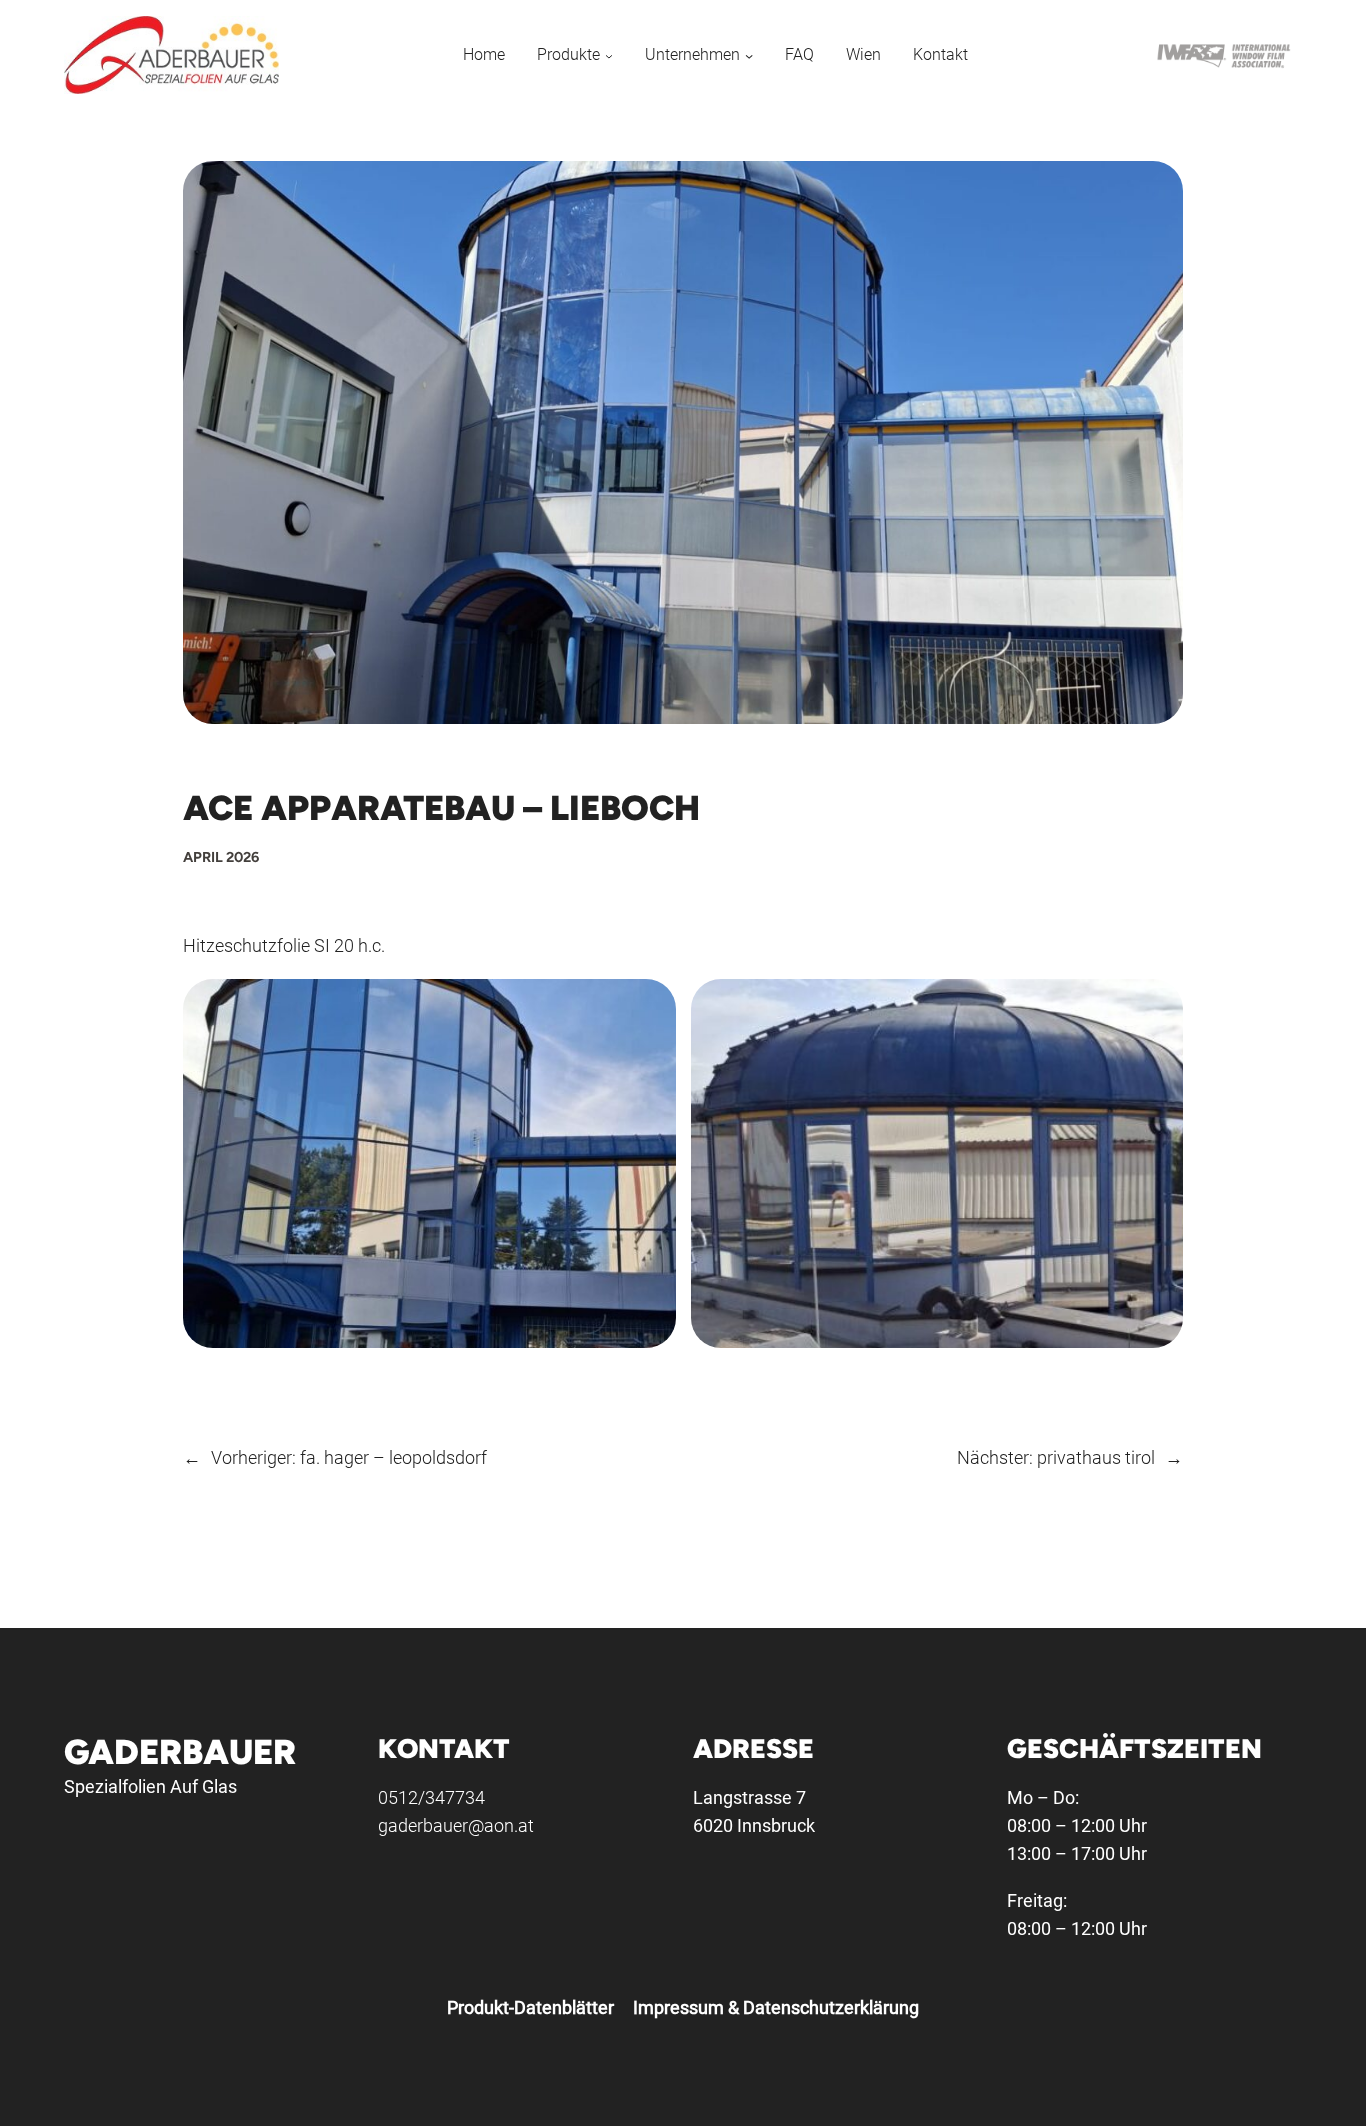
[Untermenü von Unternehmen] (749, 54)
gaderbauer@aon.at (456, 1825)
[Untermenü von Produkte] (609, 54)
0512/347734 (431, 1797)
